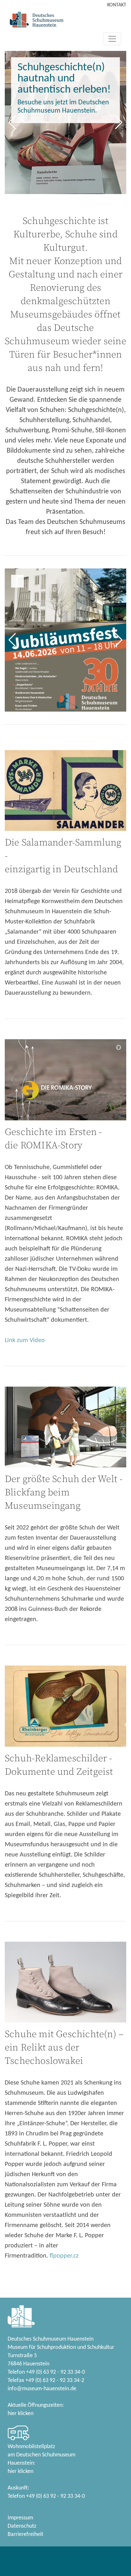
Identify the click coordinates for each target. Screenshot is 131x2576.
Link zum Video (25, 1340)
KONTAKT (117, 5)
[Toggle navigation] (112, 39)
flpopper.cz (64, 2256)
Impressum (20, 2518)
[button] (12, 122)
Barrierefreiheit (25, 2534)
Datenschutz (22, 2526)
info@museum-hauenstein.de (42, 2389)
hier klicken (21, 2414)
